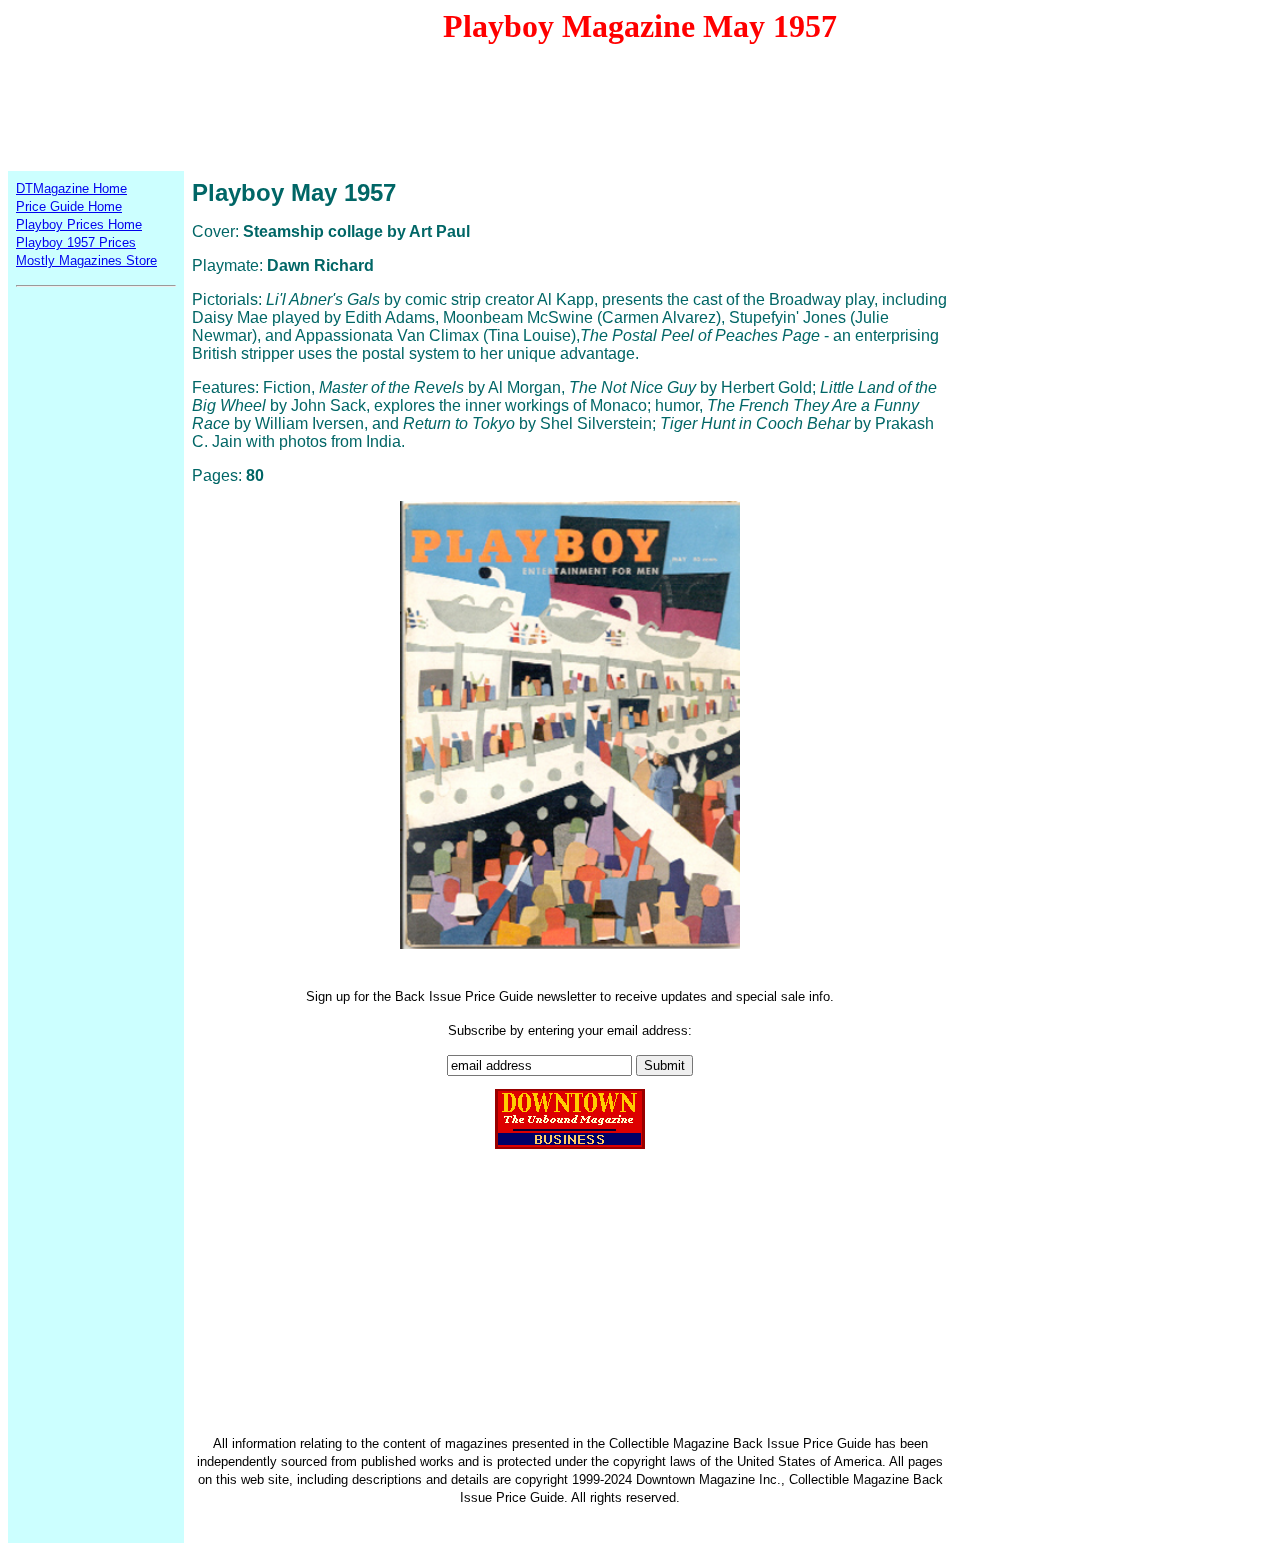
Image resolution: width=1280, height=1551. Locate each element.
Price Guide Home (69, 206)
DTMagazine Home (71, 188)
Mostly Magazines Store (86, 260)
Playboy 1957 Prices (76, 242)
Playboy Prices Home (79, 224)
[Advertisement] (640, 106)
